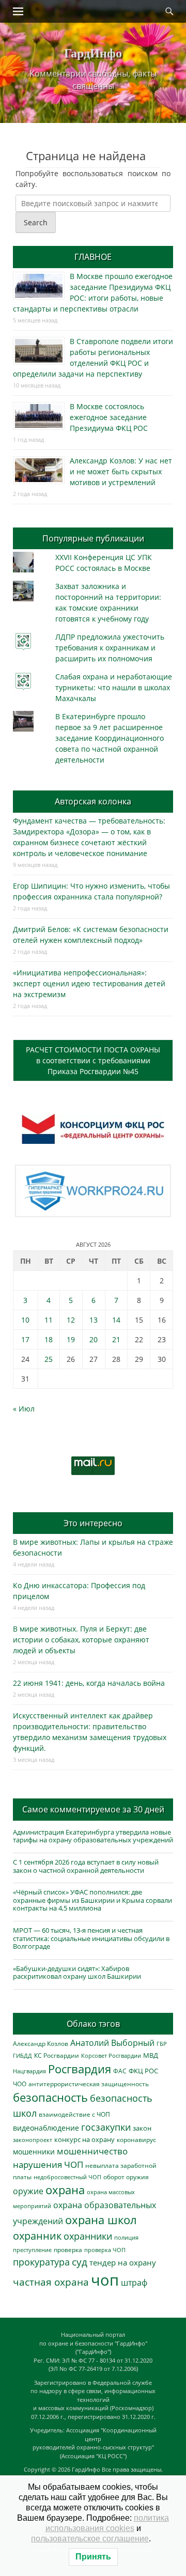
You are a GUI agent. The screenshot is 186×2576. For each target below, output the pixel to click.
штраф (134, 2283)
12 (71, 1320)
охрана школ (101, 2220)
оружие (28, 2191)
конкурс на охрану (84, 2140)
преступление (32, 2250)
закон (142, 2128)
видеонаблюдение (46, 2128)
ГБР (162, 2044)
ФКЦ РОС (143, 2071)
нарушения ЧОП (48, 2164)
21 (116, 1339)
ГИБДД (22, 2055)
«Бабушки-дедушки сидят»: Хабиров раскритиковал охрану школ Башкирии (77, 1973)
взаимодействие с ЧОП (74, 2114)
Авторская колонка (93, 801)
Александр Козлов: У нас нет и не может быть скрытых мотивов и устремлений (121, 471)
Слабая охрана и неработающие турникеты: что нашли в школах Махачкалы (114, 687)
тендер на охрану (123, 2262)
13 (94, 1320)
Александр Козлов (41, 2043)
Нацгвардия (29, 2071)
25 (49, 1359)
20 (94, 1339)
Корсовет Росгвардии (111, 2056)
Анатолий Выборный (112, 2043)
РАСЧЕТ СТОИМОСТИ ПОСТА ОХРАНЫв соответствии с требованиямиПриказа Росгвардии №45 (93, 1060)
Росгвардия (80, 2069)
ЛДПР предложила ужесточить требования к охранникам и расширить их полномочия (110, 648)
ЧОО (20, 2084)
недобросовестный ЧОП (67, 2177)
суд (80, 2262)
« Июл (24, 1409)
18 (49, 1339)
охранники (88, 2236)
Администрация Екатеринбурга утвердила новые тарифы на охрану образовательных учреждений (93, 1836)
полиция (126, 2237)
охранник (37, 2236)
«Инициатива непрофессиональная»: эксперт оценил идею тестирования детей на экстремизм (89, 983)
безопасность (50, 2097)
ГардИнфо (93, 52)
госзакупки (106, 2127)
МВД (151, 2055)
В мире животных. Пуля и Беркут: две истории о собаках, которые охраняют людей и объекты (81, 1640)
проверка (68, 2249)
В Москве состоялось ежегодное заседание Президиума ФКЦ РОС (109, 417)
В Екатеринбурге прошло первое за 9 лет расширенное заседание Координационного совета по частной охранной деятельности (110, 738)
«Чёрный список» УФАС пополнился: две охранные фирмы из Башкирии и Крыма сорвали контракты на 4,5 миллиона (92, 1900)
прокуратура (41, 2262)
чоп (105, 2280)
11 (49, 1320)
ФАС (120, 2071)
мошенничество (92, 2151)
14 (116, 1320)
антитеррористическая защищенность (89, 2084)
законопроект (33, 2140)
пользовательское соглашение (90, 2539)
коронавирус (136, 2139)
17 (25, 1339)
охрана (65, 2190)
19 (71, 1339)
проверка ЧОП (105, 2250)
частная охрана (51, 2282)
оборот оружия (126, 2177)
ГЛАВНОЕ (93, 257)
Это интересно (93, 1523)
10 (25, 1320)
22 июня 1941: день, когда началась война (89, 1683)
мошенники (34, 2152)
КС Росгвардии (57, 2055)
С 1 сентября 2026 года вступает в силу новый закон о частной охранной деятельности (86, 1866)
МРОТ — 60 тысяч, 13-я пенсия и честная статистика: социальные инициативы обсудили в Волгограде (91, 1938)
